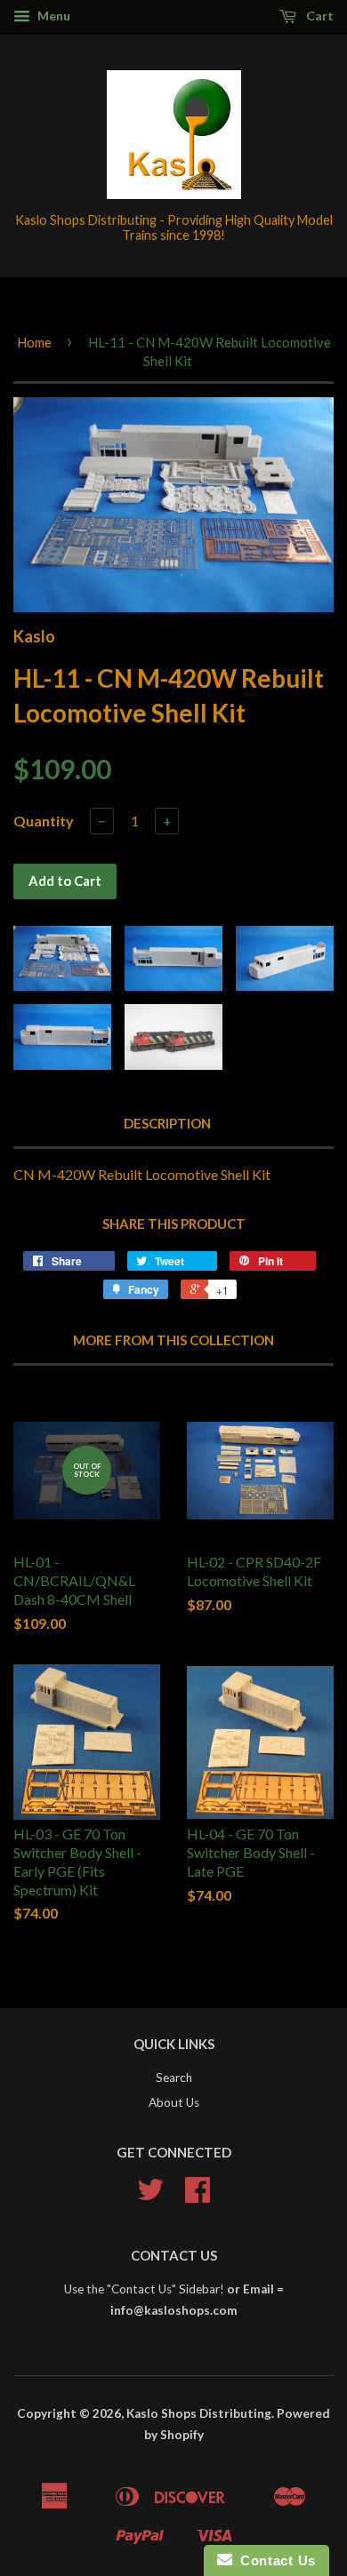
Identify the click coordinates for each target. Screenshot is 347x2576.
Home (34, 342)
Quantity (44, 821)
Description (167, 1123)
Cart (319, 16)
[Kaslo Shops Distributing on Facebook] (198, 2196)
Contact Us (274, 2560)
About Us (174, 2102)
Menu (52, 16)
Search (174, 2078)
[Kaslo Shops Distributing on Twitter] (150, 2196)
